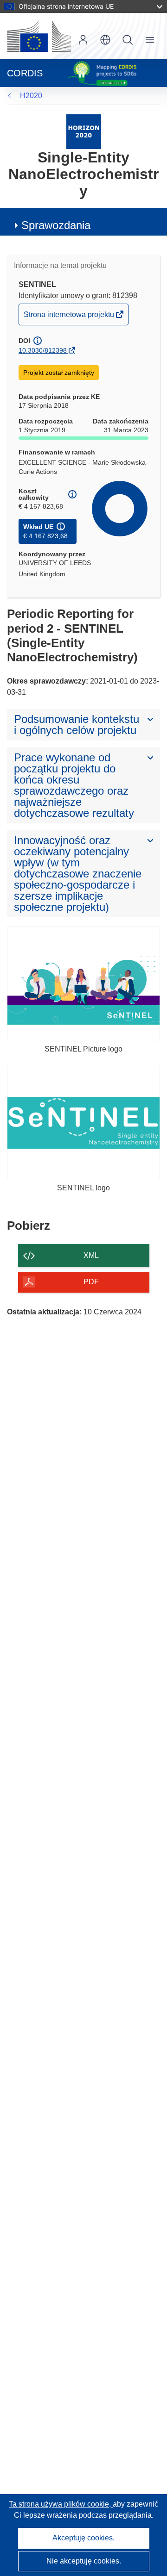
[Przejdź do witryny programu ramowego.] (84, 131)
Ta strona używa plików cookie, (61, 2504)
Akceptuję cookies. (83, 2538)
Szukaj (128, 40)
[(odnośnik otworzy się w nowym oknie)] (39, 36)
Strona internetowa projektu (70, 317)
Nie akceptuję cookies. (84, 2561)
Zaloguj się (83, 40)
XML (91, 1255)
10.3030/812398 (43, 350)
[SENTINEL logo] (83, 1123)
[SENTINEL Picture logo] (83, 984)
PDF (91, 1282)
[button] (105, 40)
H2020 (31, 96)
